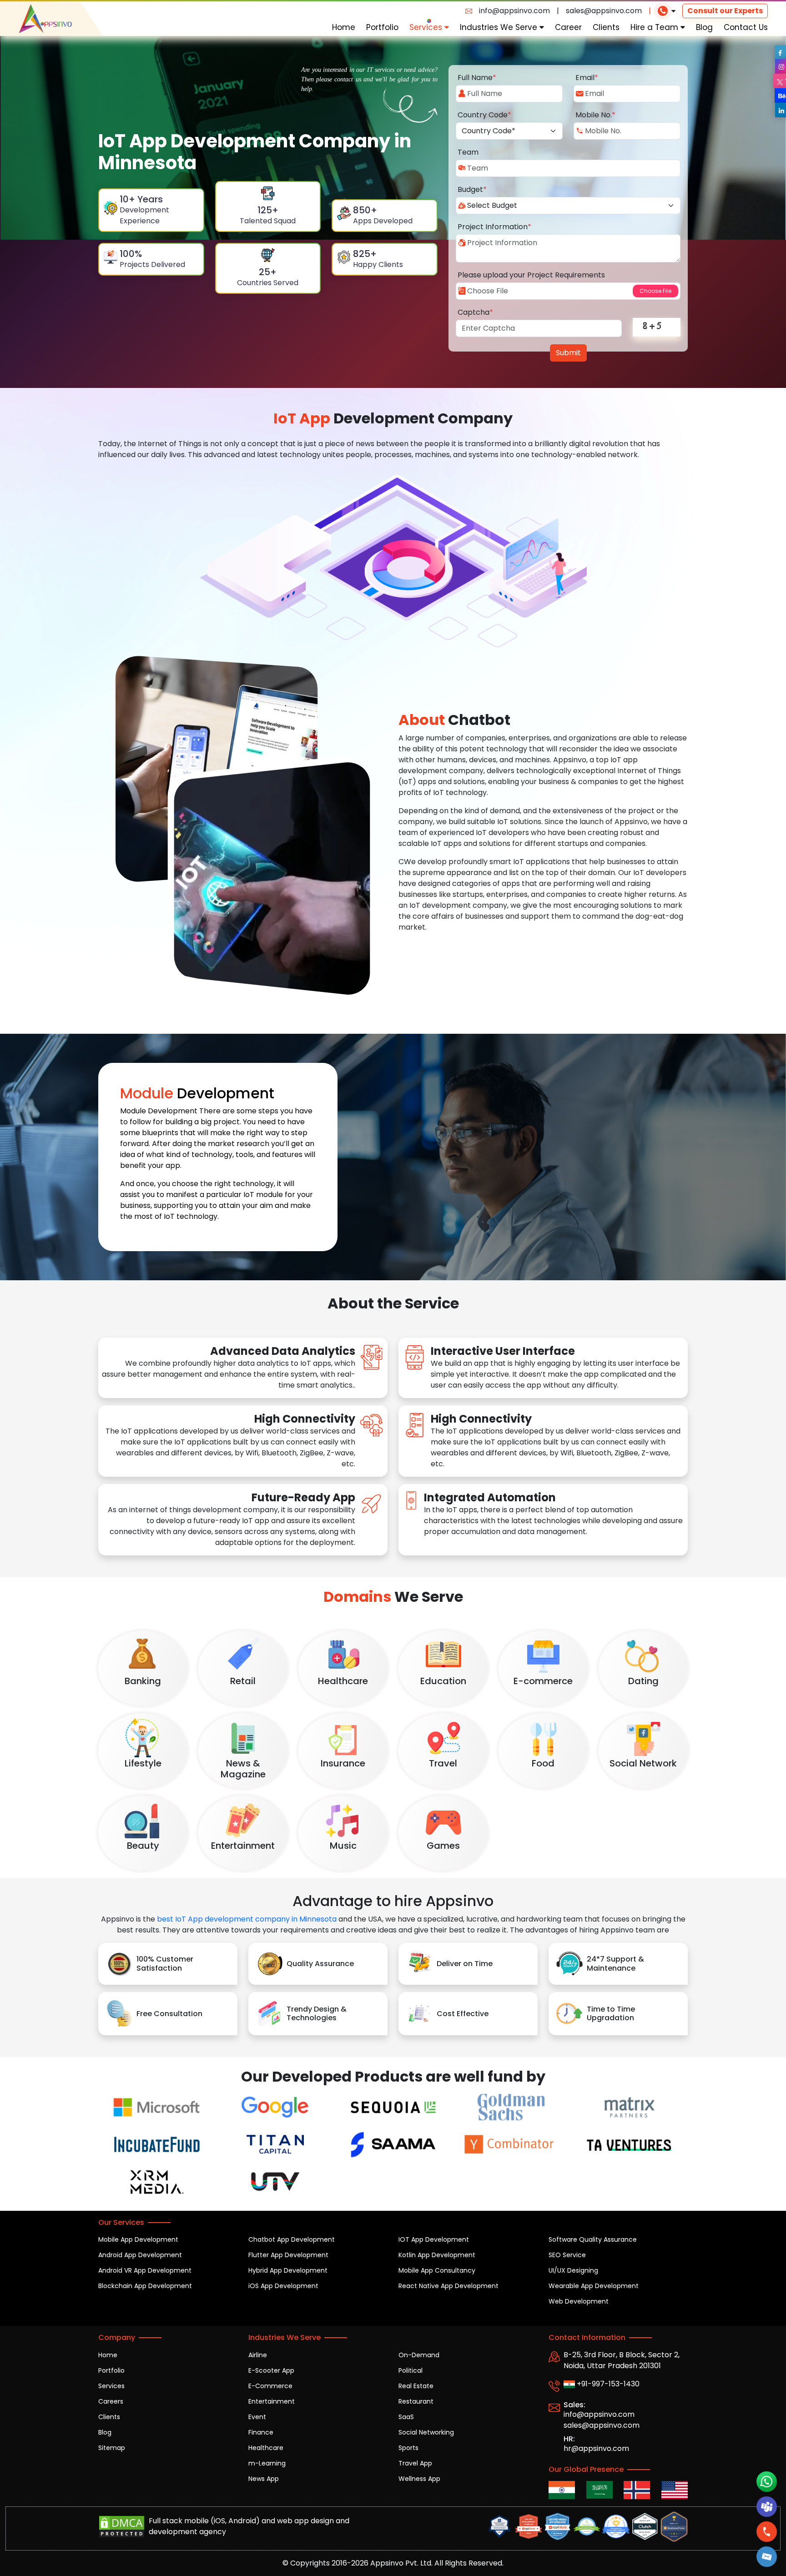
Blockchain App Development (145, 2286)
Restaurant (416, 2401)
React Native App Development (448, 2286)
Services (427, 27)
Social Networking (426, 2432)
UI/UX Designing (573, 2270)
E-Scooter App (271, 2370)
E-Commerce (270, 2386)
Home (344, 27)
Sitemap (112, 2448)
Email (587, 78)
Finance (261, 2432)
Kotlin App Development (437, 2255)
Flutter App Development (288, 2255)
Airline (258, 2355)
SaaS (406, 2417)
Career (568, 27)
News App (264, 2479)
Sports (408, 2448)
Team (468, 152)
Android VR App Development (145, 2270)
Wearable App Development (594, 2286)
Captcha (475, 312)
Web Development (579, 2301)
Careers (111, 2401)
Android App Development (140, 2255)
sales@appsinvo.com (604, 11)
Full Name (477, 78)
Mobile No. (595, 115)
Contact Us (746, 27)
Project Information (494, 227)
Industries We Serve (500, 27)
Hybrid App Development (288, 2270)
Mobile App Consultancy (437, 2270)
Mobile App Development (138, 2239)
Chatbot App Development (292, 2239)
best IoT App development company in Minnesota (247, 1919)
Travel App (415, 2463)
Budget (472, 189)
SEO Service (567, 2255)
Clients (606, 27)
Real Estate (416, 2386)
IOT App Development (434, 2239)
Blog (704, 27)
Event (257, 2417)
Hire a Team (655, 27)
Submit (568, 353)
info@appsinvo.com (514, 11)
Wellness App (419, 2479)
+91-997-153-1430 (607, 2384)
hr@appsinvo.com (596, 2448)
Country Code (484, 115)
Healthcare (266, 2448)
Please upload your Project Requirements (531, 275)
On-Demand (419, 2355)
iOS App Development (283, 2286)
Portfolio (382, 27)
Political (411, 2370)
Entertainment (272, 2401)
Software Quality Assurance (593, 2239)
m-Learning (267, 2463)
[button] (767, 2557)
